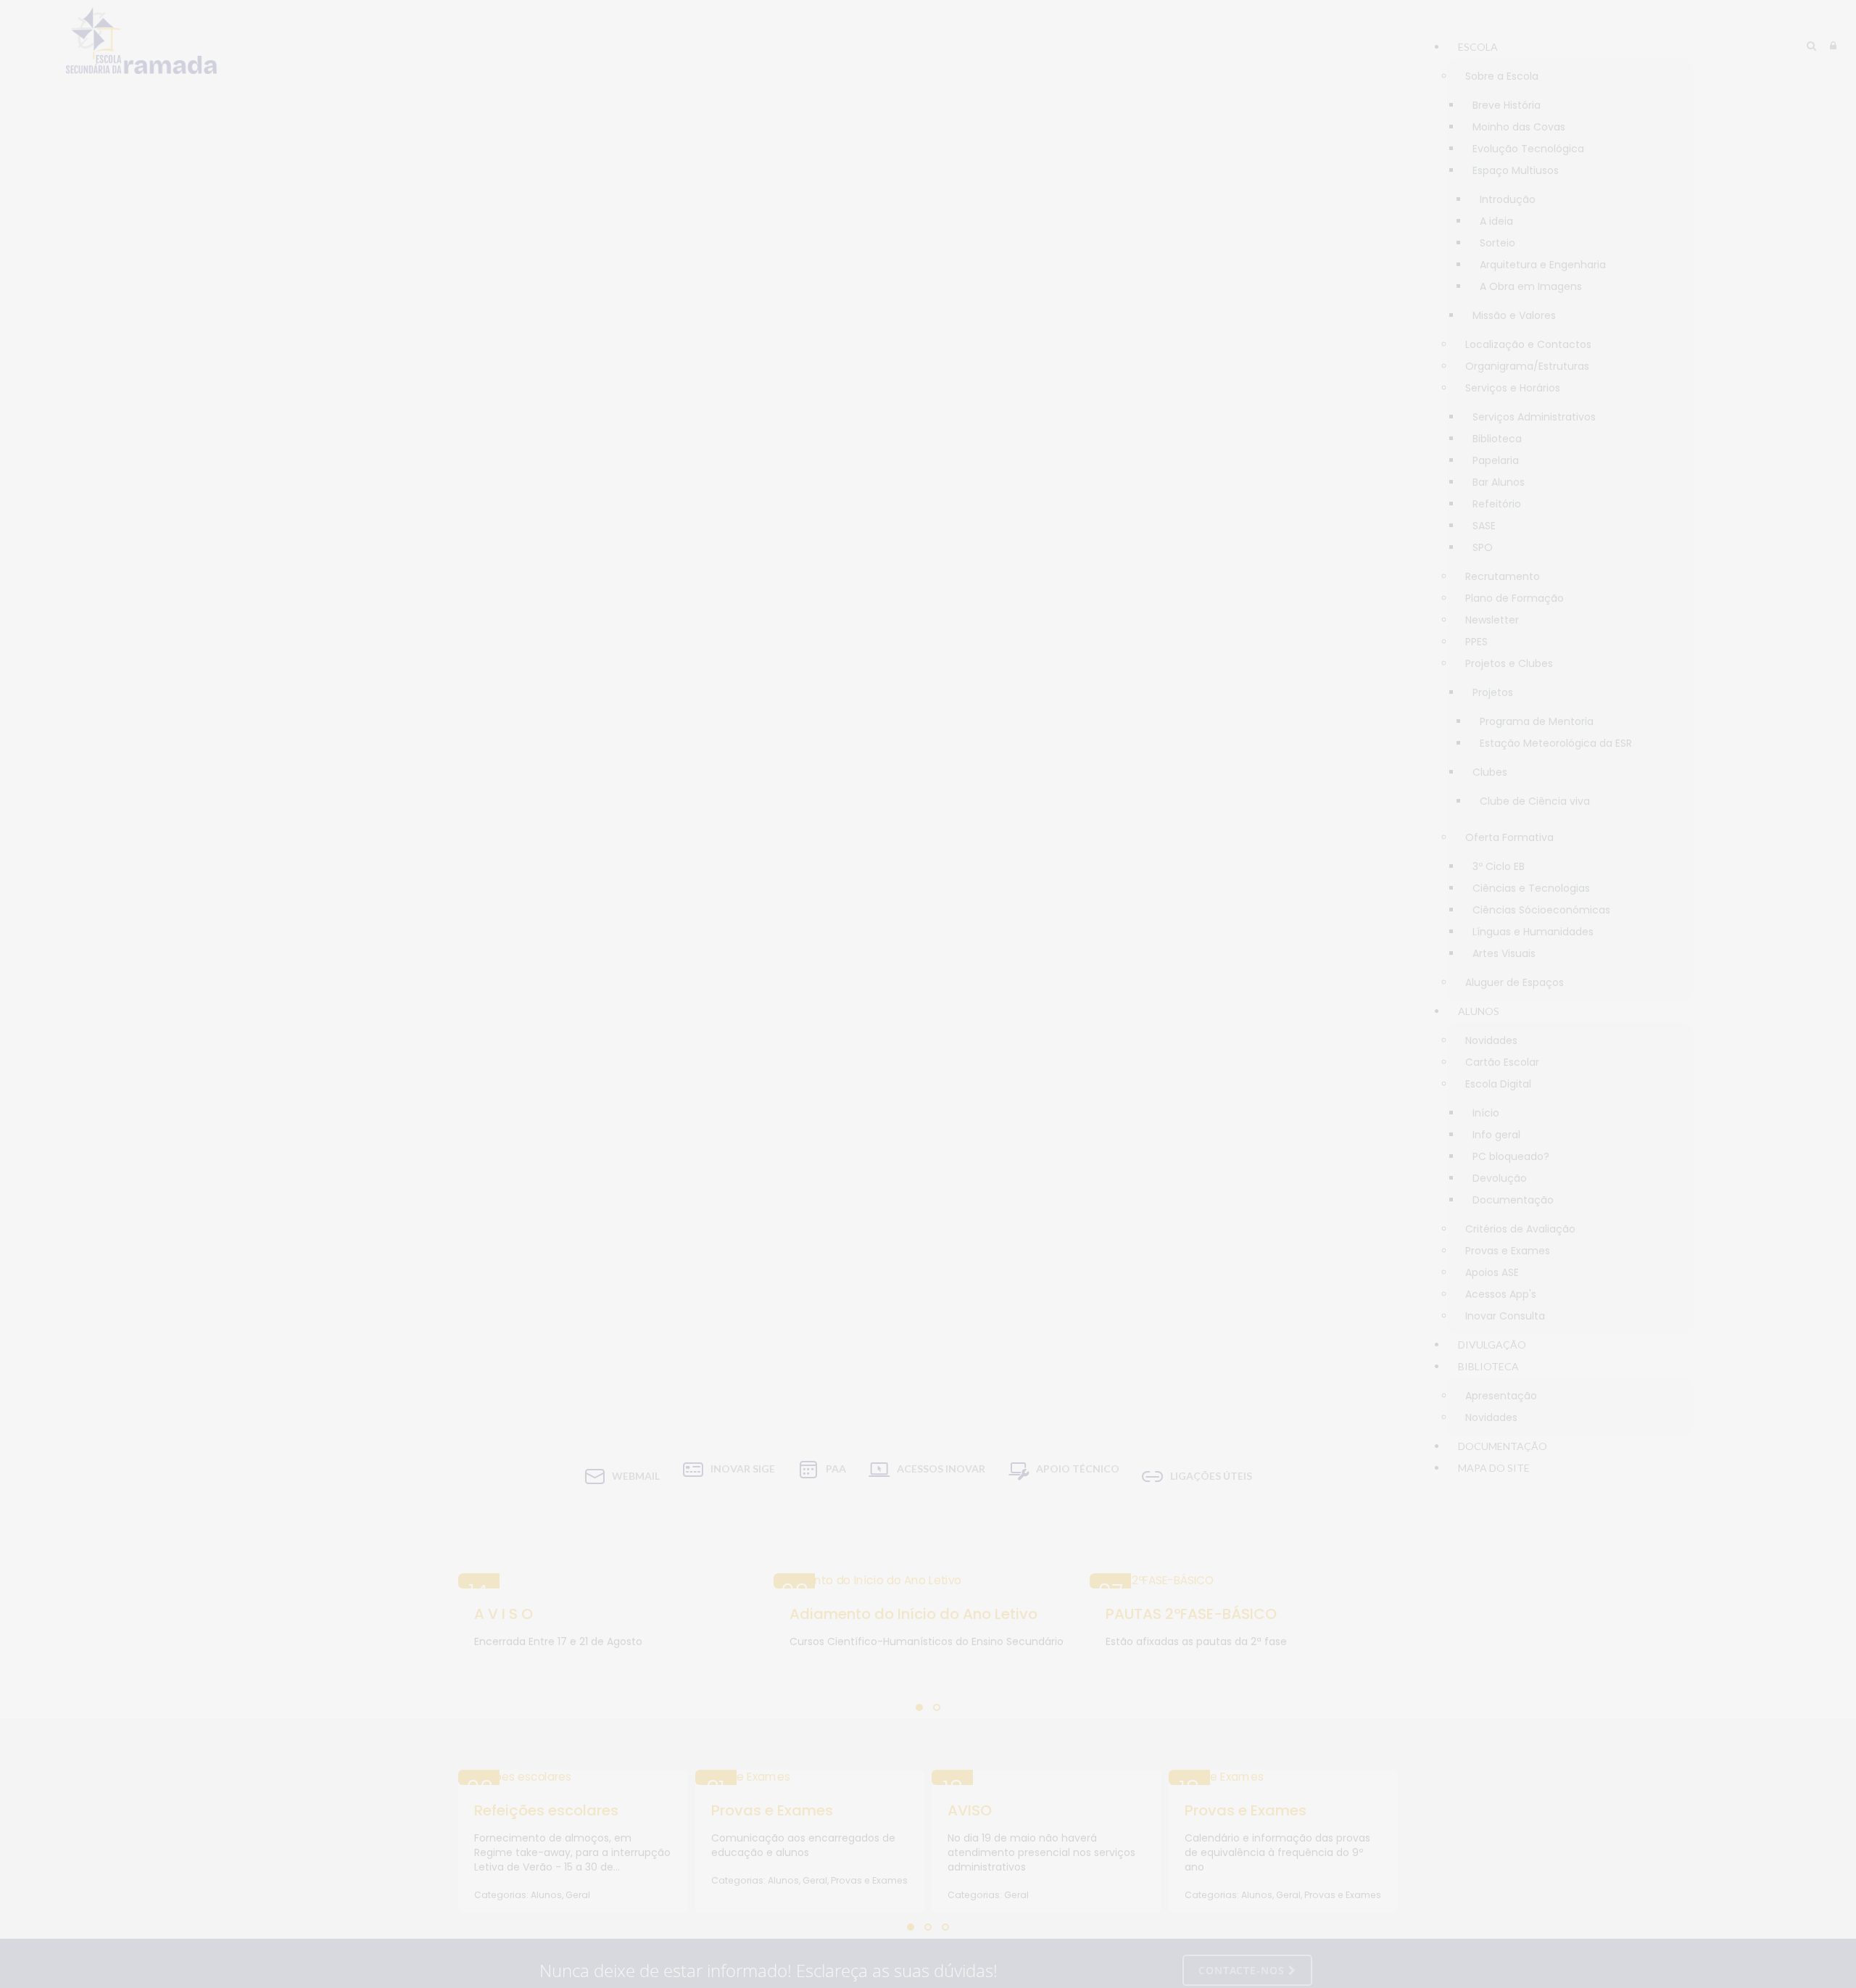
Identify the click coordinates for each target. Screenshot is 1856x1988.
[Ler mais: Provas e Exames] (810, 1777)
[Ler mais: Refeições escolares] (573, 1777)
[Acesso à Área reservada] (1833, 46)
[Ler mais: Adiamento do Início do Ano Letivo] (928, 1581)
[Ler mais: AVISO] (1047, 1777)
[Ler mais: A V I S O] (612, 1581)
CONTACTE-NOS (1243, 1970)
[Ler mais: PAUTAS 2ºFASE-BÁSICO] (1244, 1581)
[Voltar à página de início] (141, 41)
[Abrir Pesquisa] (1811, 46)
